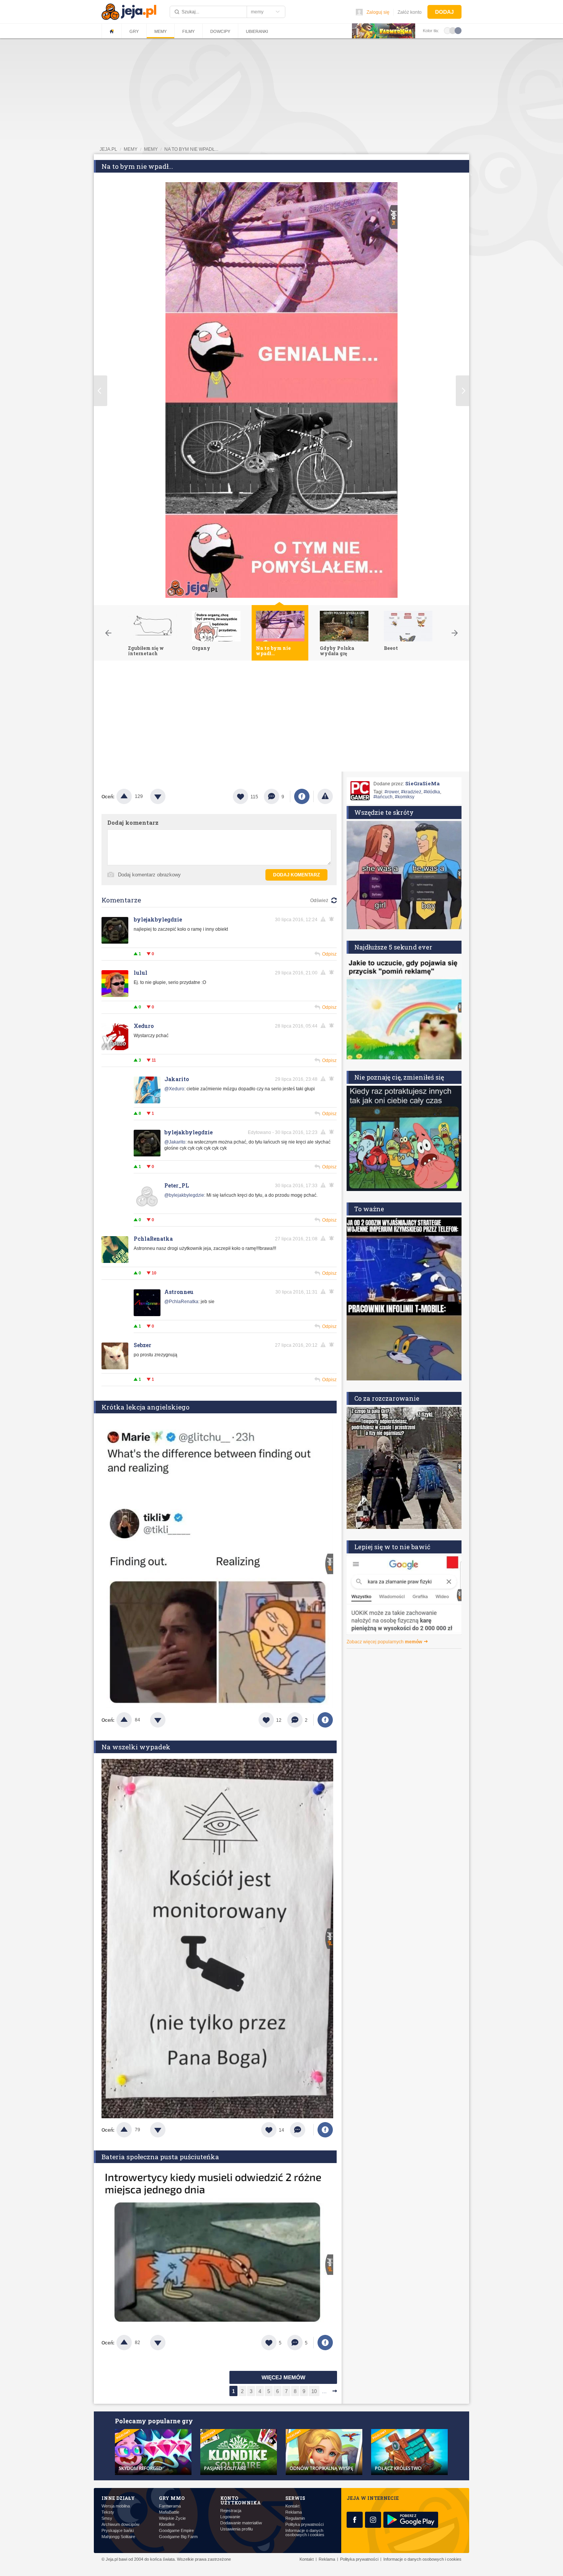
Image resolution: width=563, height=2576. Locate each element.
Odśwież (319, 901)
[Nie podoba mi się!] (167, 796)
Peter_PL (177, 1185)
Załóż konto (410, 12)
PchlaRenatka (153, 1239)
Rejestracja (231, 2511)
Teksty (108, 2512)
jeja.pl (108, 149)
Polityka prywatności (304, 2525)
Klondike (167, 2525)
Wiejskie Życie (172, 2518)
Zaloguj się (378, 12)
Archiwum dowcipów (120, 2525)
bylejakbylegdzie (158, 919)
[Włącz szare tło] (453, 30)
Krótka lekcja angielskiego (146, 1407)
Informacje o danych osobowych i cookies (305, 2533)
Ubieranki (257, 31)
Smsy (107, 2518)
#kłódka (432, 792)
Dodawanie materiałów (241, 2523)
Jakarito (177, 1079)
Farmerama (170, 2506)
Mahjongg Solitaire (118, 2537)
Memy (160, 31)
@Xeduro (174, 1089)
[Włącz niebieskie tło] (458, 30)
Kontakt (292, 2506)
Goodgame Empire (176, 2531)
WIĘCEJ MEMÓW (283, 2377)
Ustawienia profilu (236, 2529)
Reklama (294, 2512)
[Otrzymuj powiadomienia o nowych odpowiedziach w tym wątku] (333, 1026)
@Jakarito (175, 1142)
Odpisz (329, 954)
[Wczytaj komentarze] (302, 2130)
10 (314, 2391)
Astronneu (179, 1292)
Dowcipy (220, 31)
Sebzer (142, 1345)
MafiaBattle (169, 2512)
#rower (392, 792)
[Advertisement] (281, 718)
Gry (134, 31)
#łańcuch (383, 797)
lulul (141, 973)
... (324, 2391)
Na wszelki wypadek (136, 1747)
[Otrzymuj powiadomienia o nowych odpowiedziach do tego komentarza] (333, 919)
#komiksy (405, 797)
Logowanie (230, 2517)
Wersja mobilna (116, 2506)
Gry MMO (172, 2498)
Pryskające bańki (118, 2531)
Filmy (188, 31)
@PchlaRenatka (181, 1302)
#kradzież (411, 792)
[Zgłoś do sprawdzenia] (325, 796)
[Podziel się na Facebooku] (302, 796)
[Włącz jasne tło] (447, 30)
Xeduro (144, 1026)
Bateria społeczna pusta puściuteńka (160, 2157)
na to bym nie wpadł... (191, 149)
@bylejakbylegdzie (184, 1195)
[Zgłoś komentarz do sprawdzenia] (324, 919)
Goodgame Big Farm (178, 2537)
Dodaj (444, 12)
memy (131, 149)
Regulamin (295, 2518)
